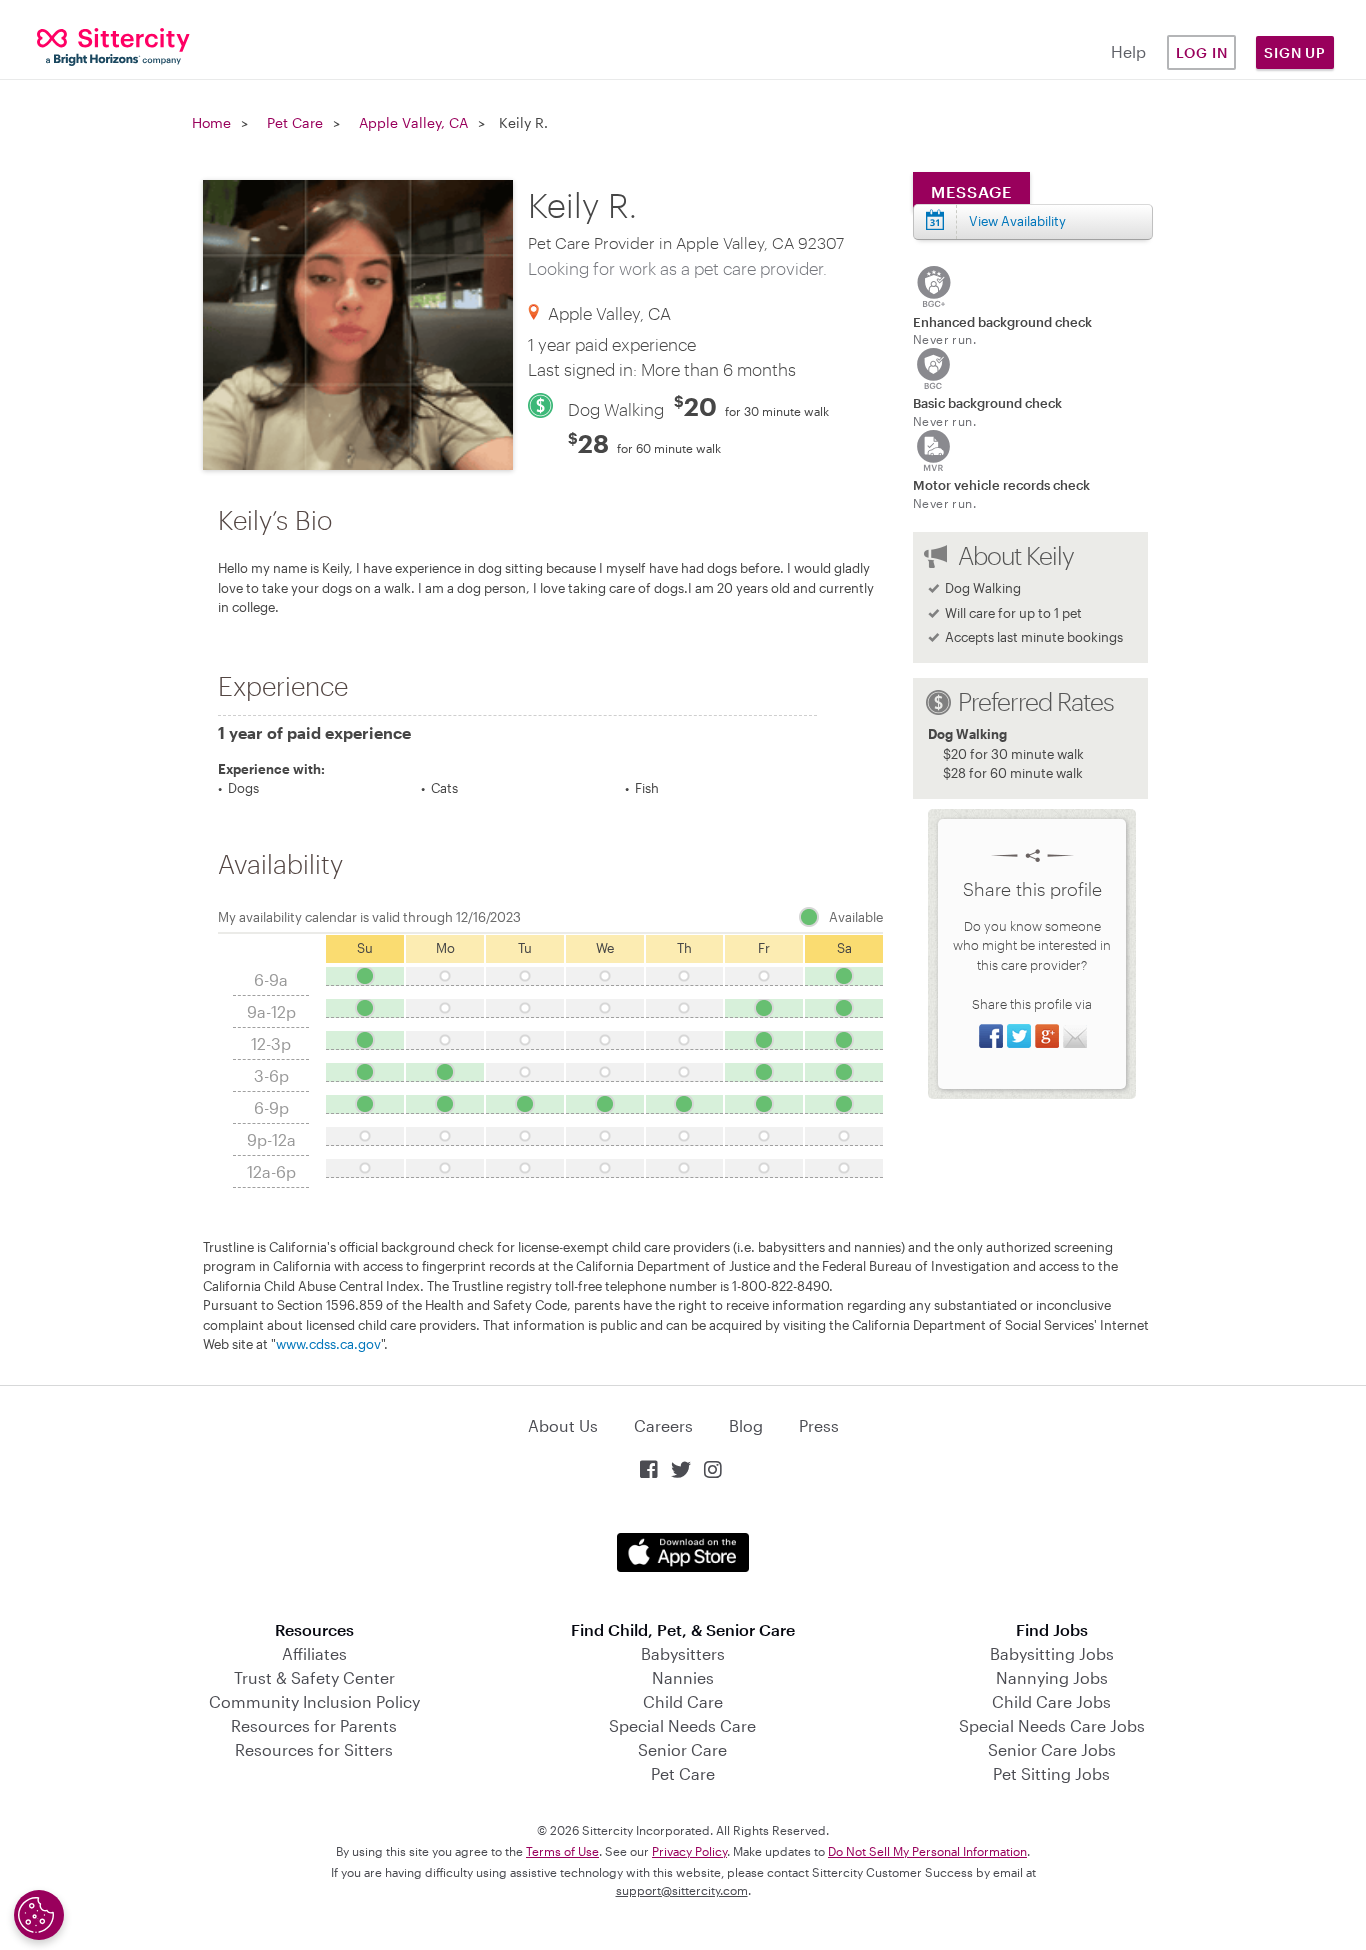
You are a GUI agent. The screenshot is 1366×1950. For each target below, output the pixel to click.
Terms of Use (562, 1851)
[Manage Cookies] (39, 1915)
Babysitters (683, 1653)
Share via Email (1075, 1036)
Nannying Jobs (1052, 1677)
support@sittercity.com (682, 1890)
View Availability (1017, 221)
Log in (1202, 52)
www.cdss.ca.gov (328, 1344)
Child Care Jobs (1051, 1701)
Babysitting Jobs (1052, 1653)
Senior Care (682, 1749)
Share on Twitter (1019, 1036)
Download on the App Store (683, 1552)
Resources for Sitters (314, 1749)
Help (1128, 51)
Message (971, 191)
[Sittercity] (114, 45)
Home (211, 122)
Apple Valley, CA (413, 122)
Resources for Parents (314, 1725)
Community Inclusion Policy (314, 1701)
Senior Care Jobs (1052, 1749)
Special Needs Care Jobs (1052, 1725)
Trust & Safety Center (314, 1677)
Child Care (683, 1701)
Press (819, 1425)
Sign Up (1295, 52)
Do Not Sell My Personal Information (927, 1851)
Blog (746, 1425)
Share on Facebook (991, 1036)
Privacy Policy (689, 1851)
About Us (563, 1425)
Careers (663, 1425)
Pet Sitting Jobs (1051, 1773)
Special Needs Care (682, 1725)
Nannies (683, 1677)
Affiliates (314, 1653)
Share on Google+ (1047, 1036)
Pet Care (295, 122)
